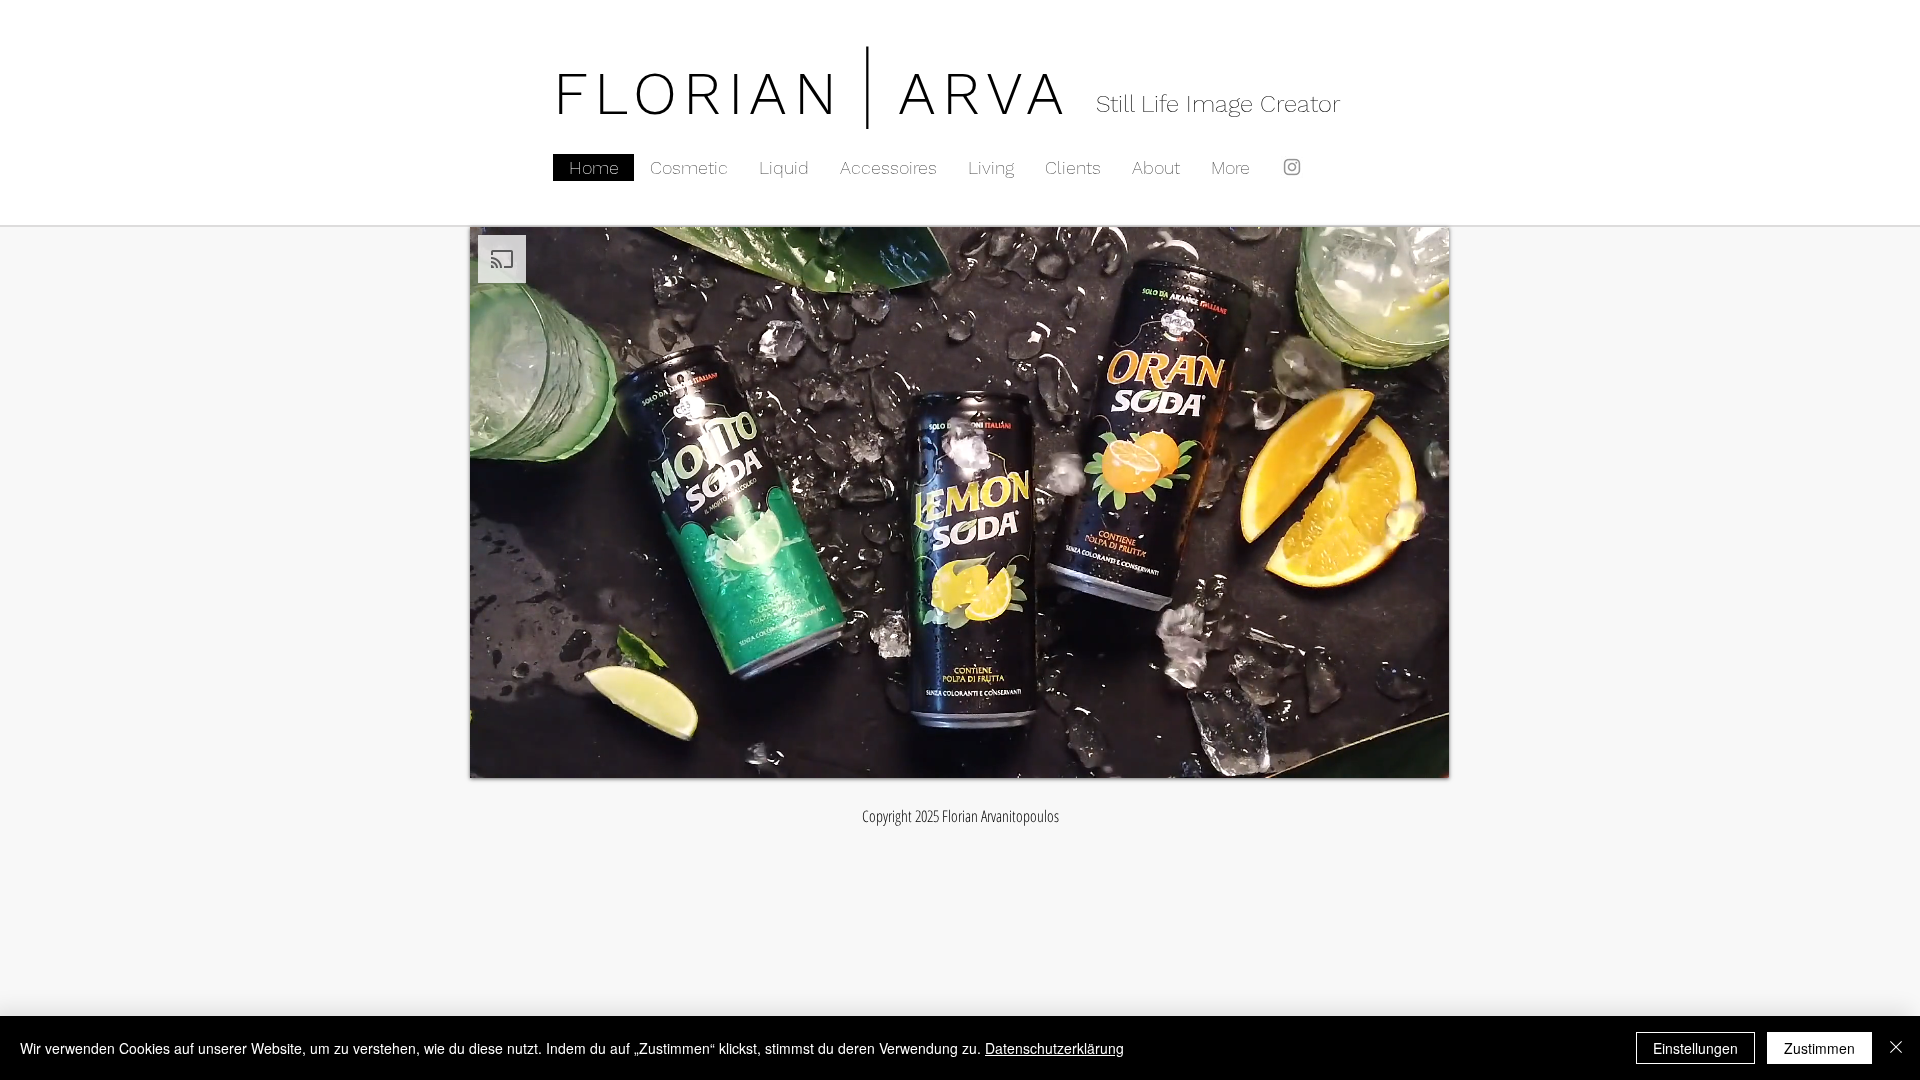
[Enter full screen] (1422, 751)
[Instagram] (1292, 167)
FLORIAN (698, 93)
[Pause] (496, 751)
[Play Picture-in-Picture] (1388, 751)
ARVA (984, 93)
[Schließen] (1896, 1048)
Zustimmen (1819, 1048)
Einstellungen (1695, 1048)
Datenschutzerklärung (1054, 1048)
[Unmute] (530, 751)
